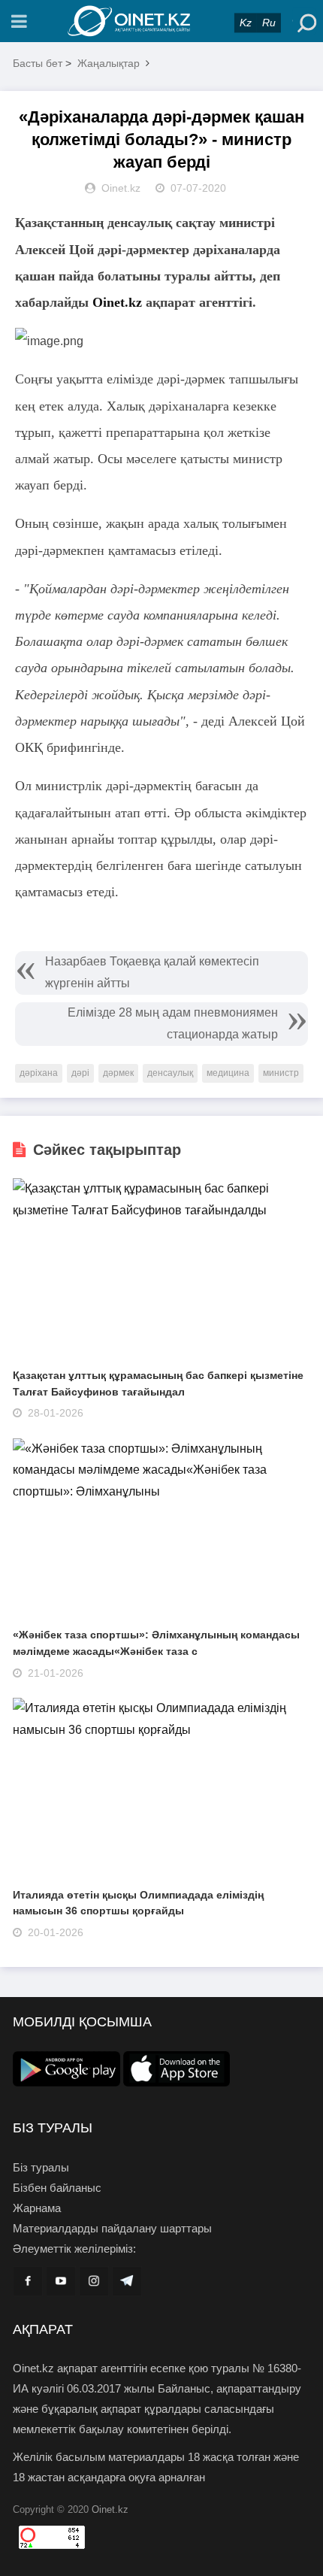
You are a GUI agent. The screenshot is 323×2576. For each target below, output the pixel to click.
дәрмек (118, 1073)
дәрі (80, 1073)
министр (281, 1073)
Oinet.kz (117, 302)
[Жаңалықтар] (161, 21)
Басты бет (38, 63)
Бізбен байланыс (57, 2188)
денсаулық (170, 1073)
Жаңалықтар (109, 63)
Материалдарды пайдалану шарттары (112, 2228)
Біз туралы (41, 2167)
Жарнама (37, 2208)
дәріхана (39, 1073)
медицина (228, 1073)
